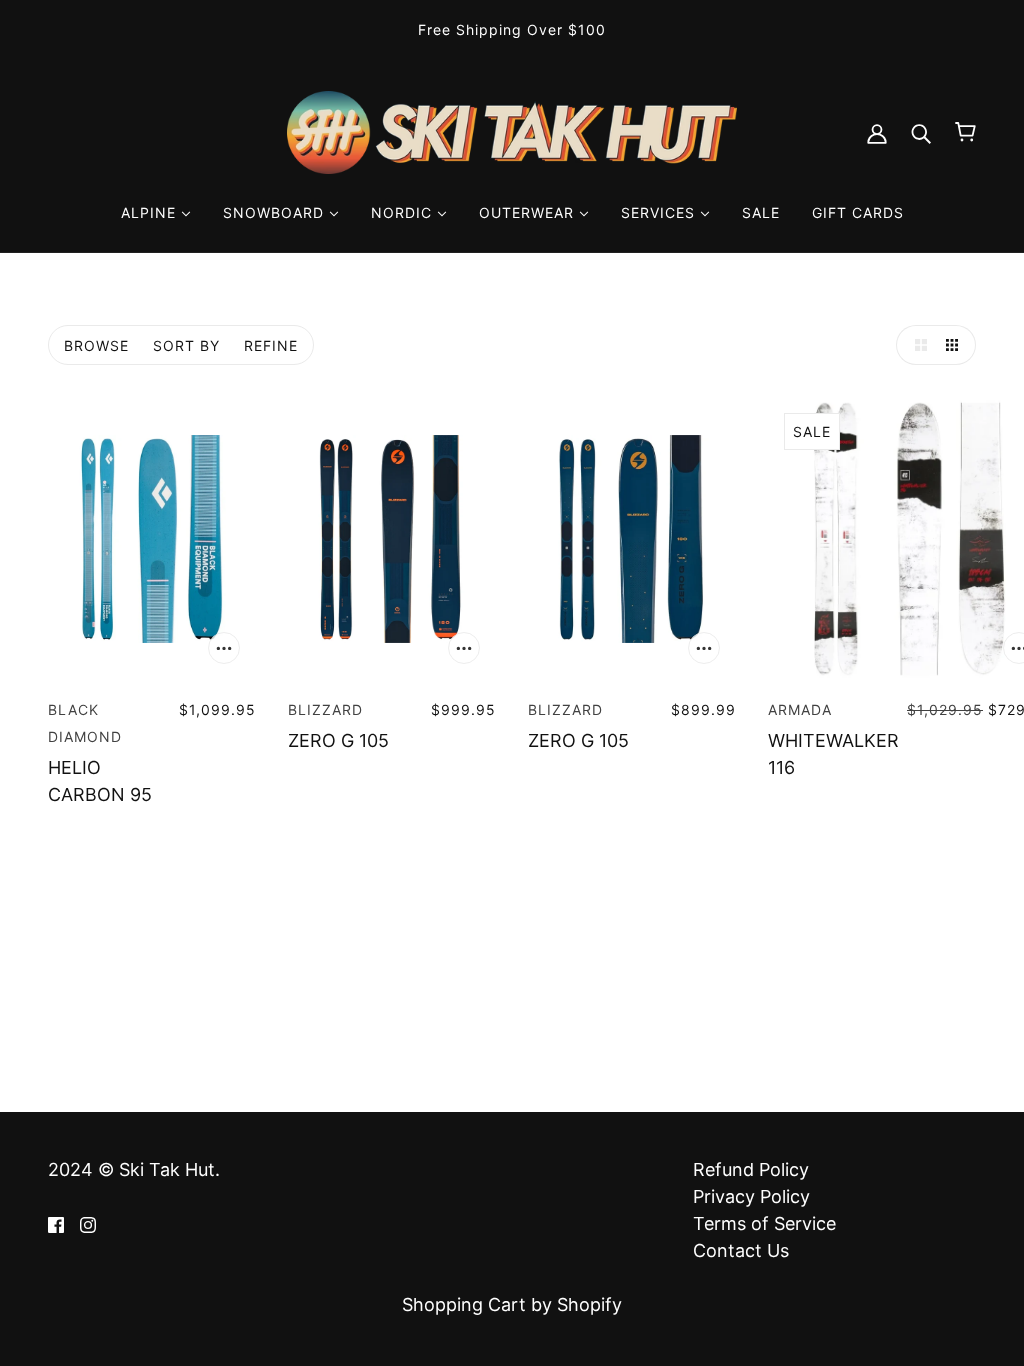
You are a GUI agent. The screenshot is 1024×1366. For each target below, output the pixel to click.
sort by (186, 345)
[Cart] (965, 132)
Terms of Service (764, 1223)
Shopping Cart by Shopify (512, 1304)
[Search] (921, 132)
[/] (512, 130)
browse (96, 345)
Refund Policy (751, 1169)
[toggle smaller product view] (956, 345)
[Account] (877, 132)
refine (271, 345)
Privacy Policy (751, 1196)
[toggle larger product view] (916, 345)
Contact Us (741, 1250)
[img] (56, 1223)
